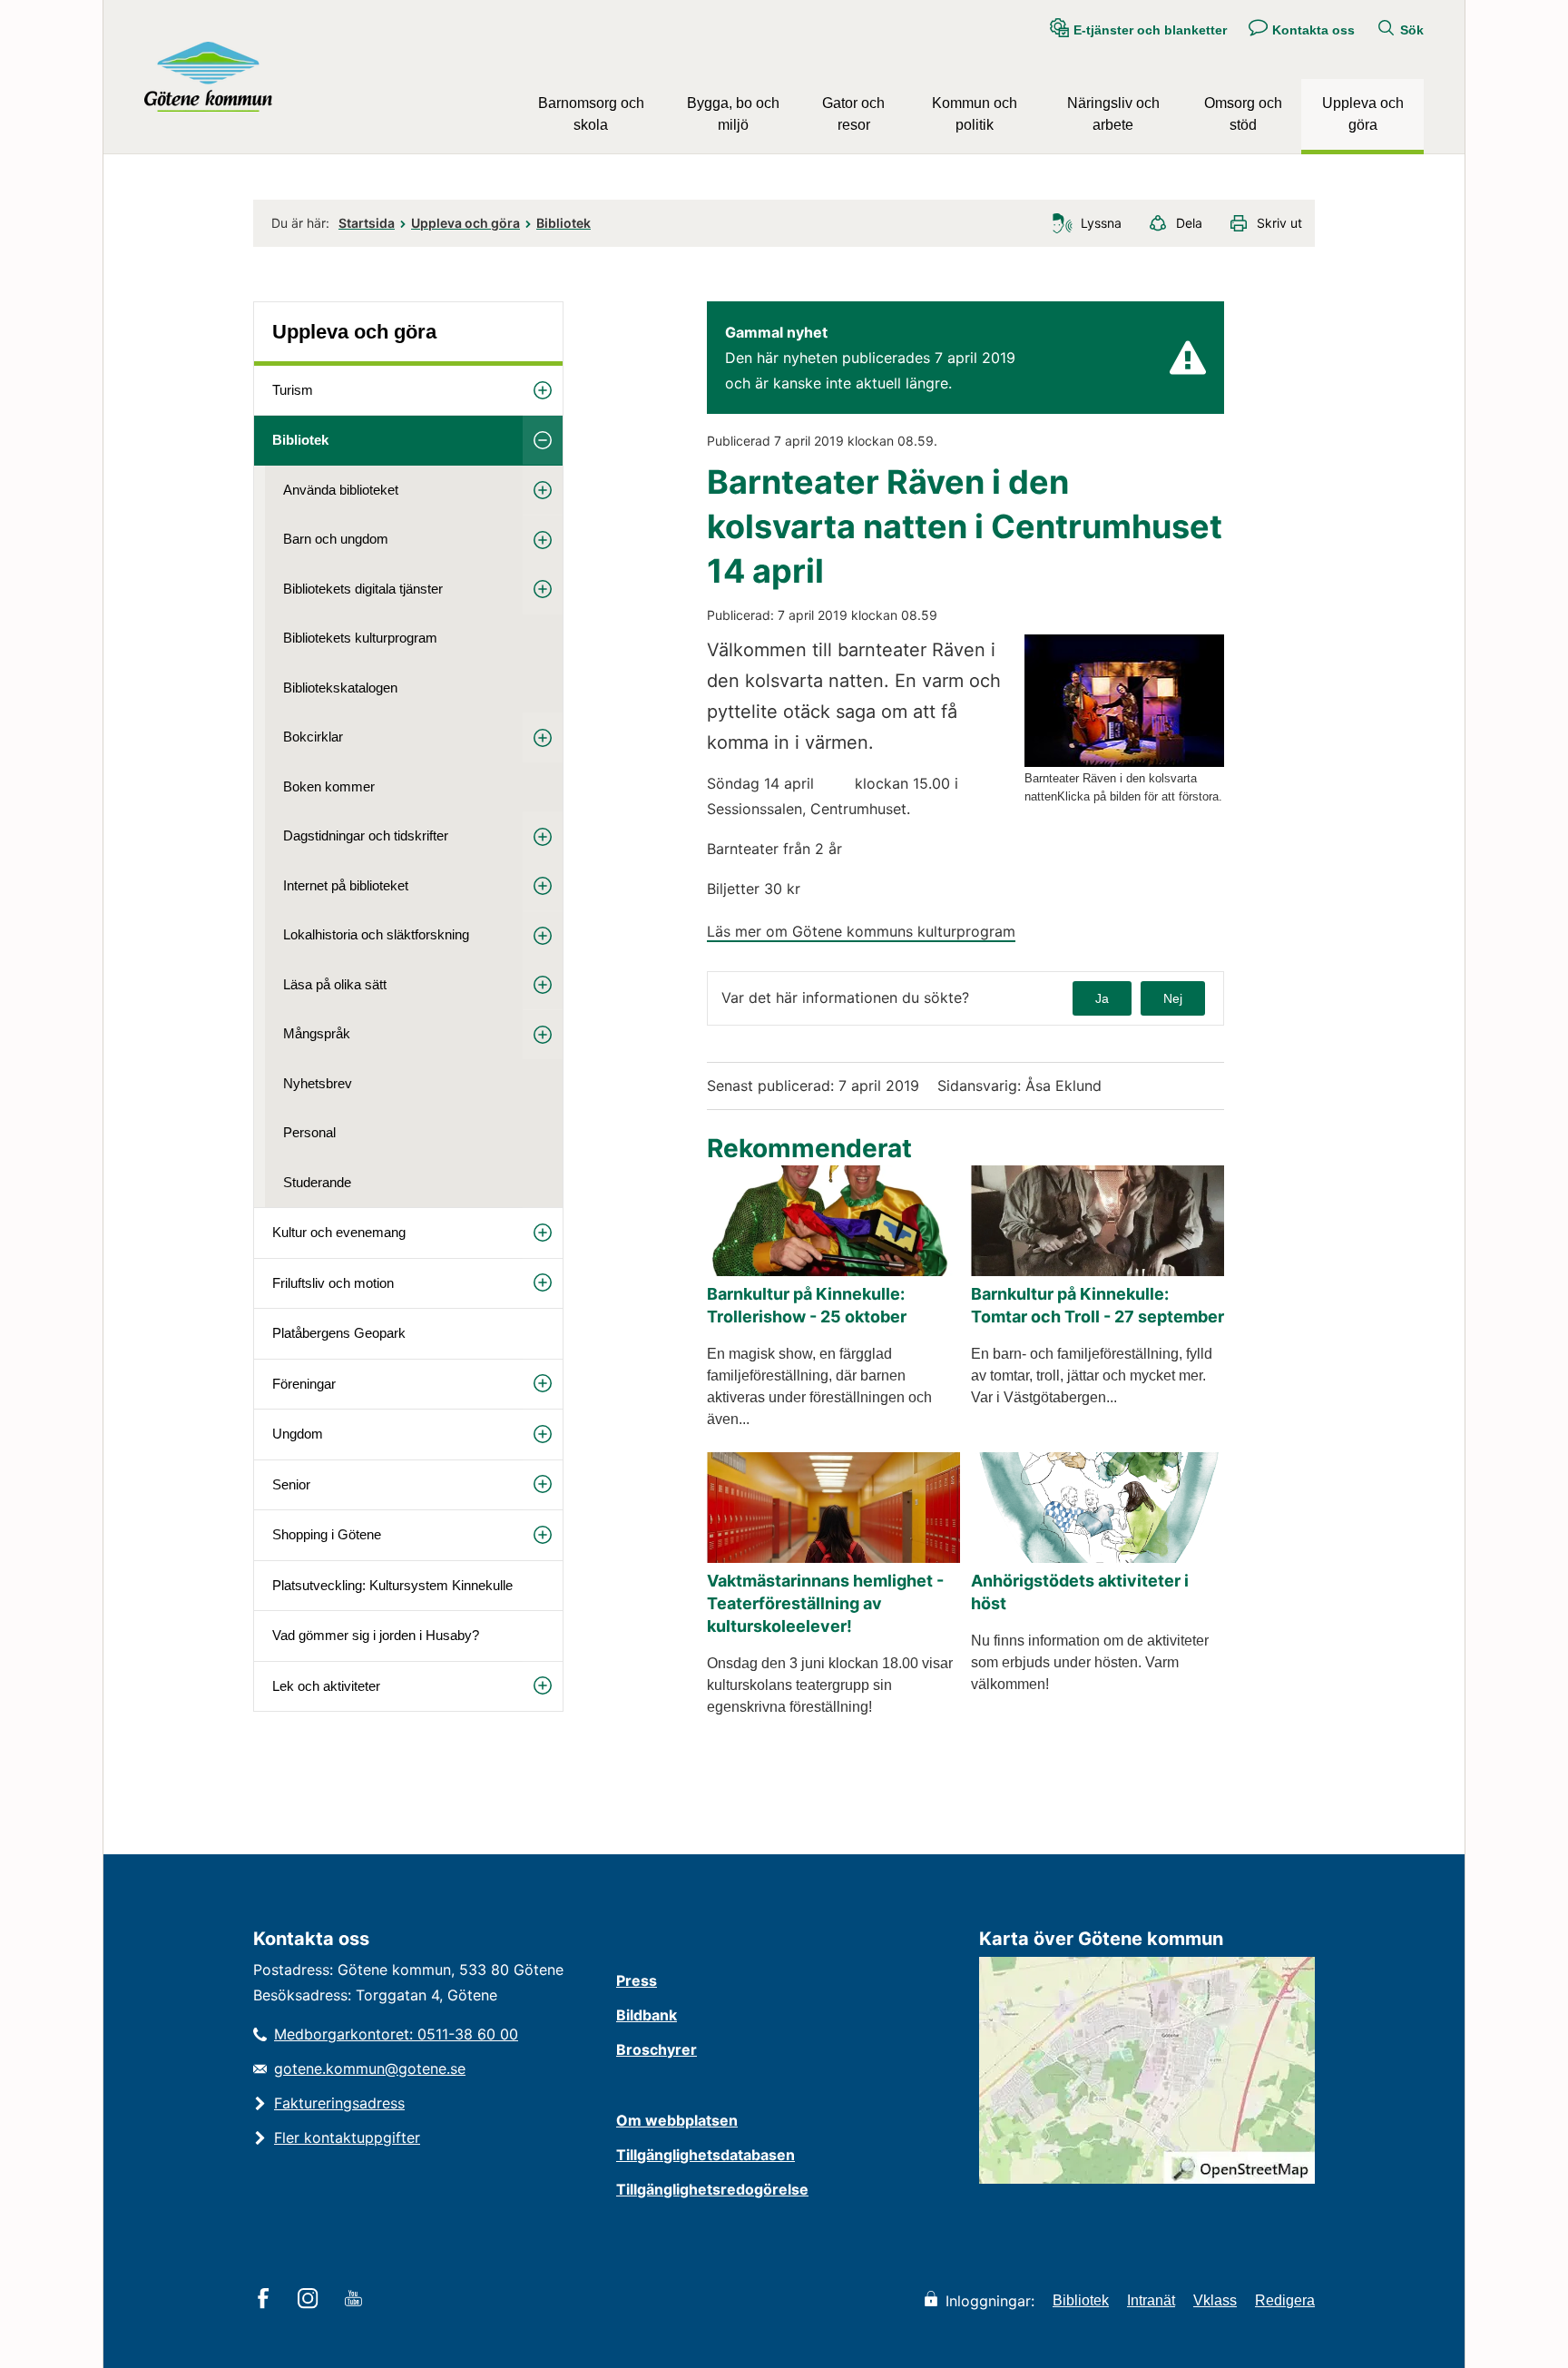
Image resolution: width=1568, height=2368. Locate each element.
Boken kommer (329, 786)
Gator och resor (853, 114)
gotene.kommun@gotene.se (370, 2068)
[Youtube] (356, 2300)
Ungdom (298, 1434)
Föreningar (304, 1384)
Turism (293, 390)
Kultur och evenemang (339, 1232)
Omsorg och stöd (1243, 114)
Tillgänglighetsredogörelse (712, 2189)
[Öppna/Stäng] (543, 391)
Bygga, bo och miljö (733, 114)
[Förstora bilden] (1124, 762)
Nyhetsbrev (318, 1083)
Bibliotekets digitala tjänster (363, 589)
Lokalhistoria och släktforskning (376, 934)
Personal (309, 1132)
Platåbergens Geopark (339, 1333)
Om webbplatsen (677, 2120)
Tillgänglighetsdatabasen (706, 2155)
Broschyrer (657, 2049)
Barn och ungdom (336, 539)
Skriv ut (1279, 223)
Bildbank (647, 2015)
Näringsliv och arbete (1113, 114)
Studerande (317, 1182)
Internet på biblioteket (346, 885)
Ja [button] (1102, 998)
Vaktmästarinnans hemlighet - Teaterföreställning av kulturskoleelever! (825, 1603)
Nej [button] (1173, 998)
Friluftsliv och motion (333, 1283)
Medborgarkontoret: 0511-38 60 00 (396, 2034)
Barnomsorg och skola (591, 114)
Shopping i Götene (327, 1534)
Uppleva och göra (1363, 114)
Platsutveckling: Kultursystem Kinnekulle (392, 1585)
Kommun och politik (975, 114)
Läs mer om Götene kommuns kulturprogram (861, 931)
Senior (291, 1484)
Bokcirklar (313, 737)
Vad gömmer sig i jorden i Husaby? (376, 1635)
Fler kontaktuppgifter (347, 2137)
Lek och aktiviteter (326, 1686)
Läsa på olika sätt (335, 984)
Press (637, 1980)
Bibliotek (563, 223)
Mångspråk (317, 1033)
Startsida (367, 223)
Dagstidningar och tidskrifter (366, 835)
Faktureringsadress (339, 2103)
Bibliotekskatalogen (340, 688)
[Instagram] (311, 2300)
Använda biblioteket (341, 490)
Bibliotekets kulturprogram (360, 638)
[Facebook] (266, 2300)
